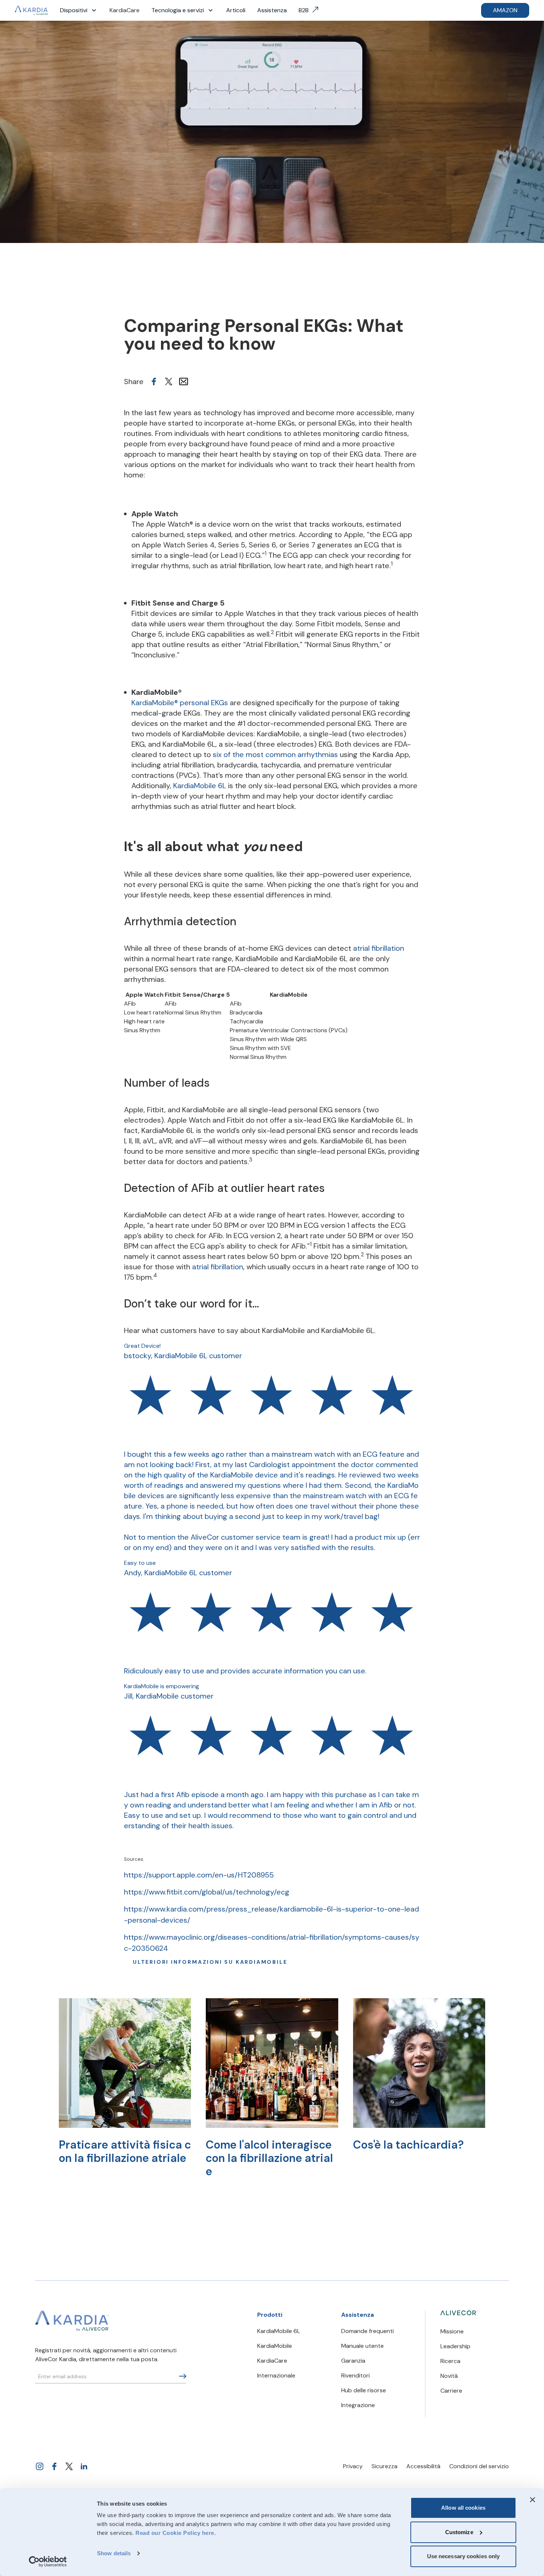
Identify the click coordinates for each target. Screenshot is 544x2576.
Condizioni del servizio (479, 2466)
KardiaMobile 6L (200, 786)
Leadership (455, 2346)
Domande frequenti (367, 2331)
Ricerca (450, 2361)
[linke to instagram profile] (40, 2466)
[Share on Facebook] (154, 381)
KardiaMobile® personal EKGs (180, 703)
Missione (452, 2331)
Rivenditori (355, 2375)
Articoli (236, 10)
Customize (459, 2532)
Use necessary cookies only (464, 2556)
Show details (114, 2553)
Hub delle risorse (364, 2390)
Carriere (451, 2391)
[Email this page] (184, 381)
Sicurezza (385, 2466)
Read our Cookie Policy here (175, 2533)
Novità (449, 2376)
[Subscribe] (183, 2376)
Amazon (505, 10)
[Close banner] (533, 2500)
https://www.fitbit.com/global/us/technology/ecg (207, 1892)
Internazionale (276, 2375)
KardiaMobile (275, 2346)
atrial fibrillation (379, 948)
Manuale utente (362, 2346)
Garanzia (353, 2361)
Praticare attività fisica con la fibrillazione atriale (125, 2151)
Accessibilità (423, 2466)
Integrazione (358, 2405)
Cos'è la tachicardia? (408, 2145)
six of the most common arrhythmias (275, 754)
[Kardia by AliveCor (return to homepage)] (72, 2321)
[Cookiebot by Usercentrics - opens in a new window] (48, 2562)
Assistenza (272, 10)
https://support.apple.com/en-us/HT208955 (199, 1875)
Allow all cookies (463, 2508)
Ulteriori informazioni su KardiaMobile (210, 1962)
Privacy (353, 2466)
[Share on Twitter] (169, 381)
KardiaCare (125, 10)
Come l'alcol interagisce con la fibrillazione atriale (269, 2158)
